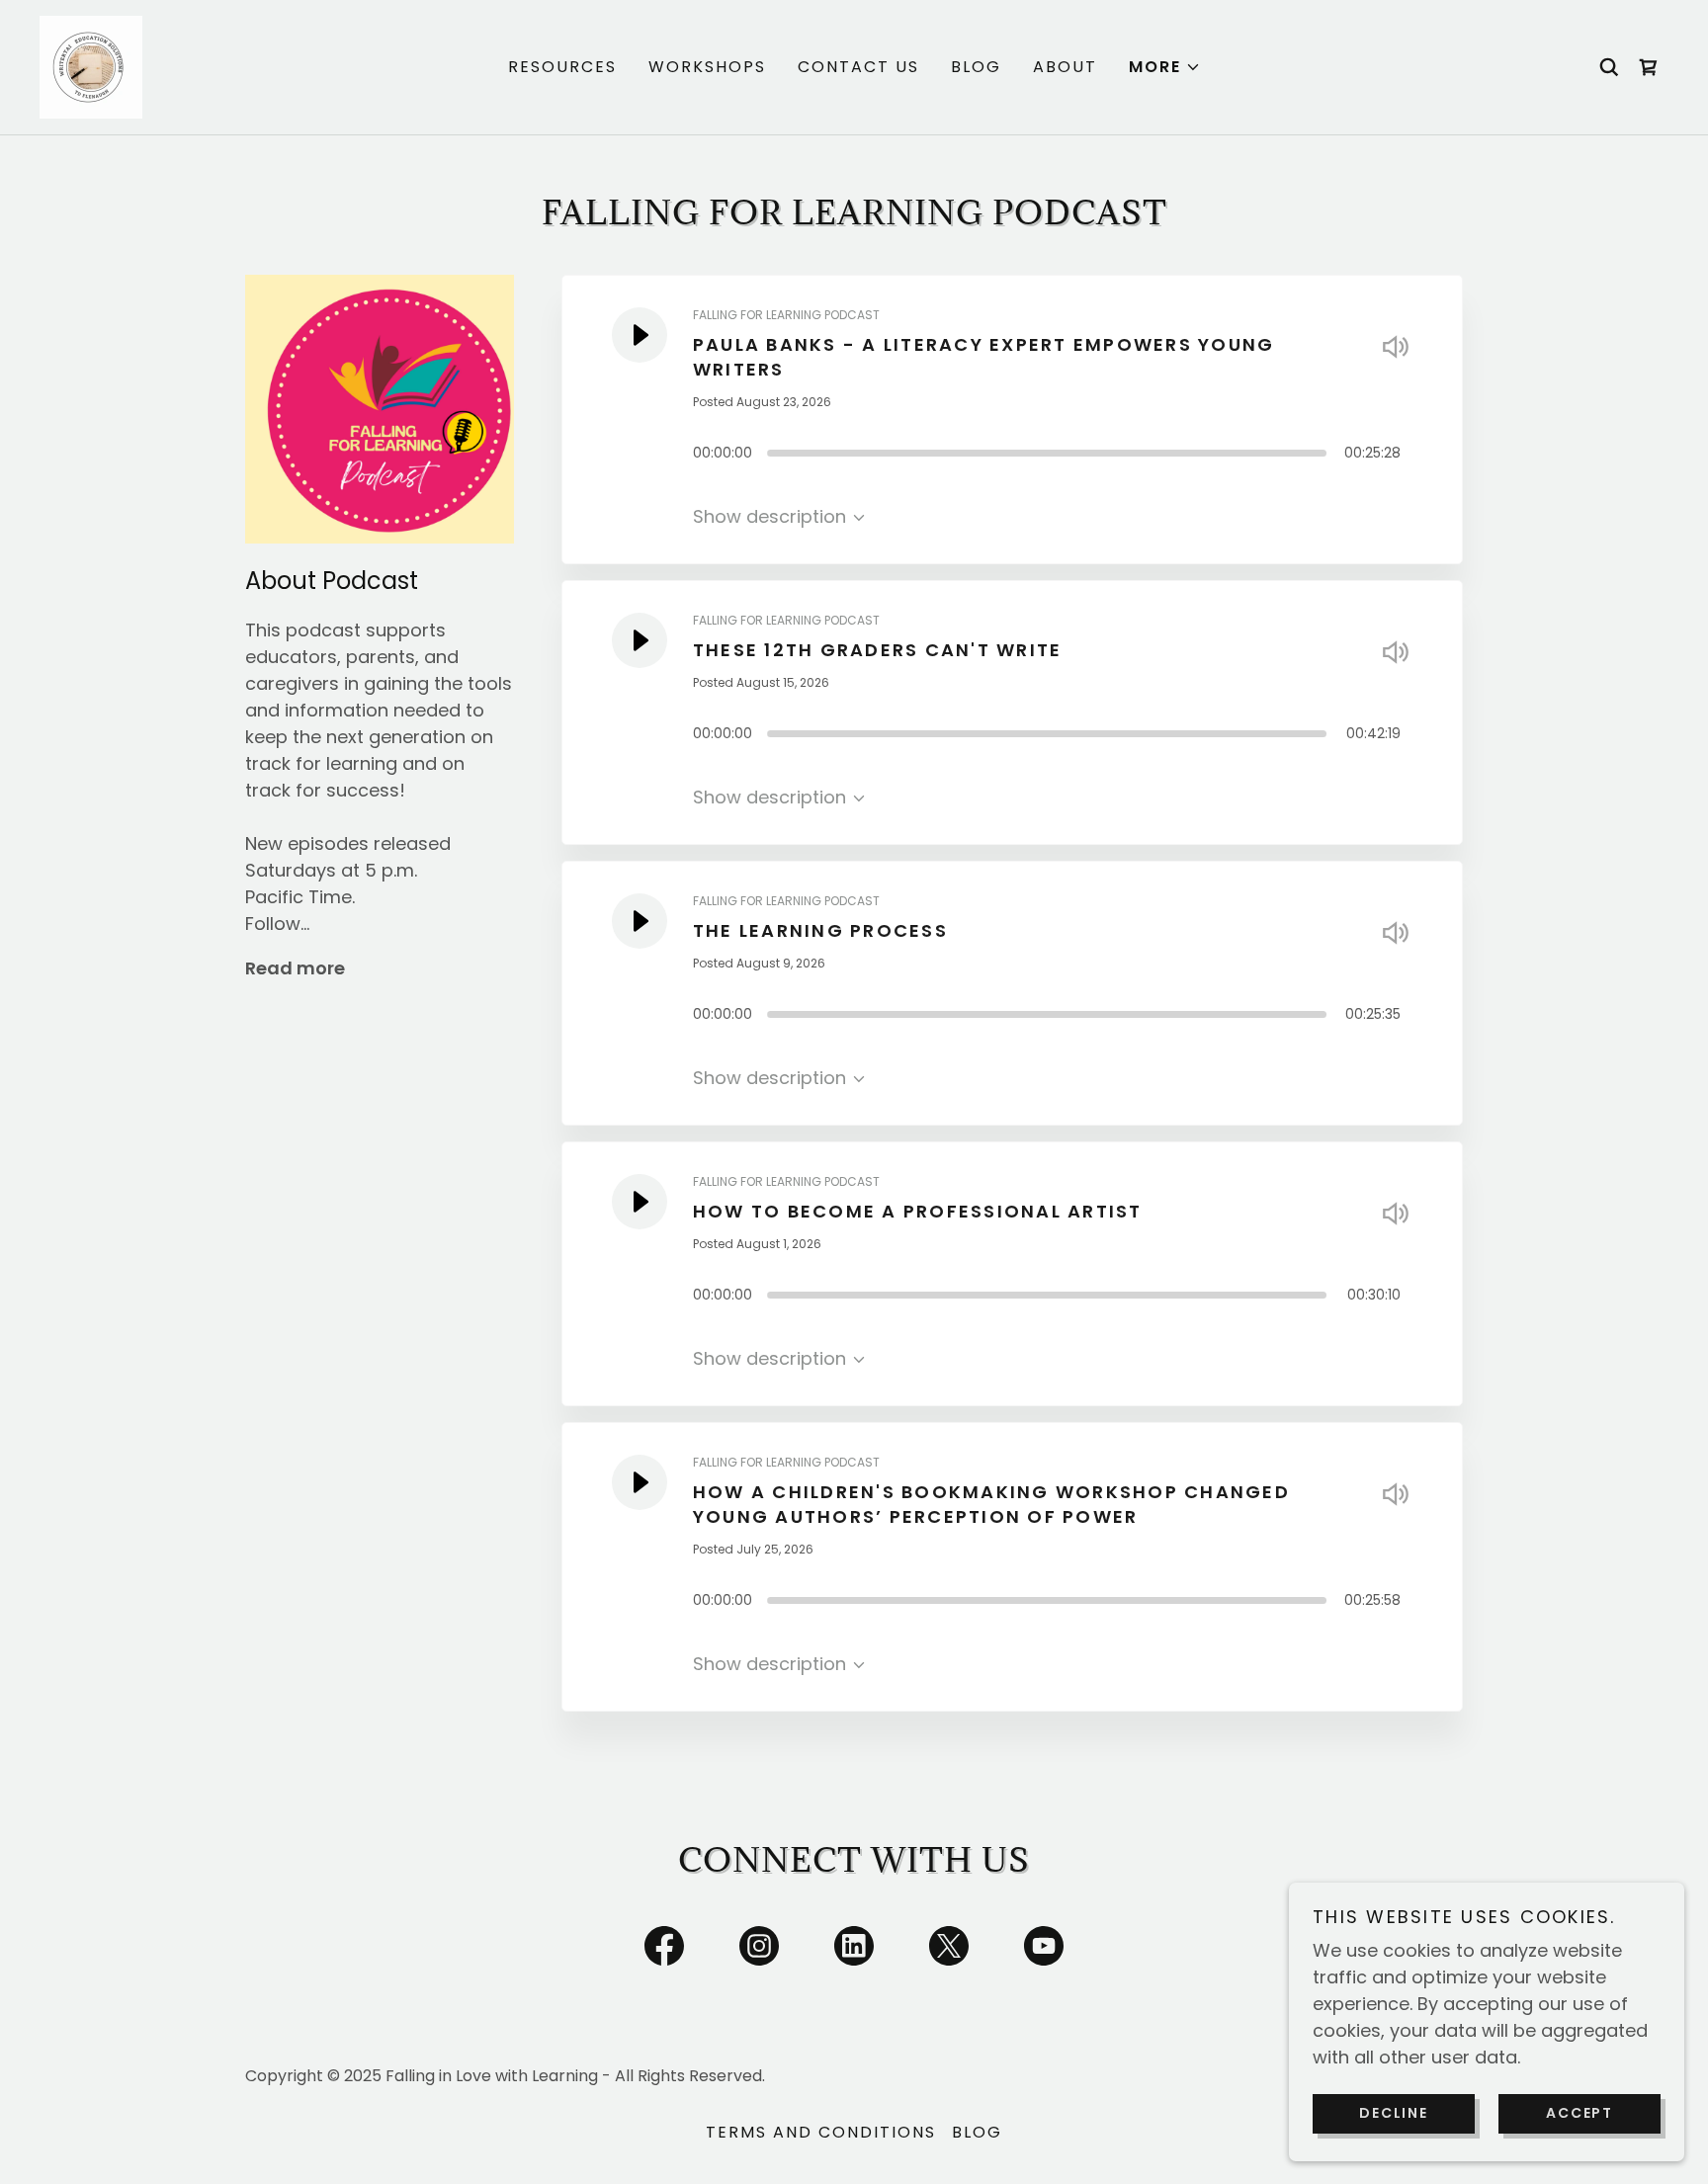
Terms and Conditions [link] (821, 2132)
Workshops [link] (707, 67)
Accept (1580, 2113)
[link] (91, 66)
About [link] (1065, 67)
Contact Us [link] (858, 67)
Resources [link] (562, 67)
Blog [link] (976, 67)
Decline (1393, 2113)
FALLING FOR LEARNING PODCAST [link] (786, 315)
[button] (1165, 67)
